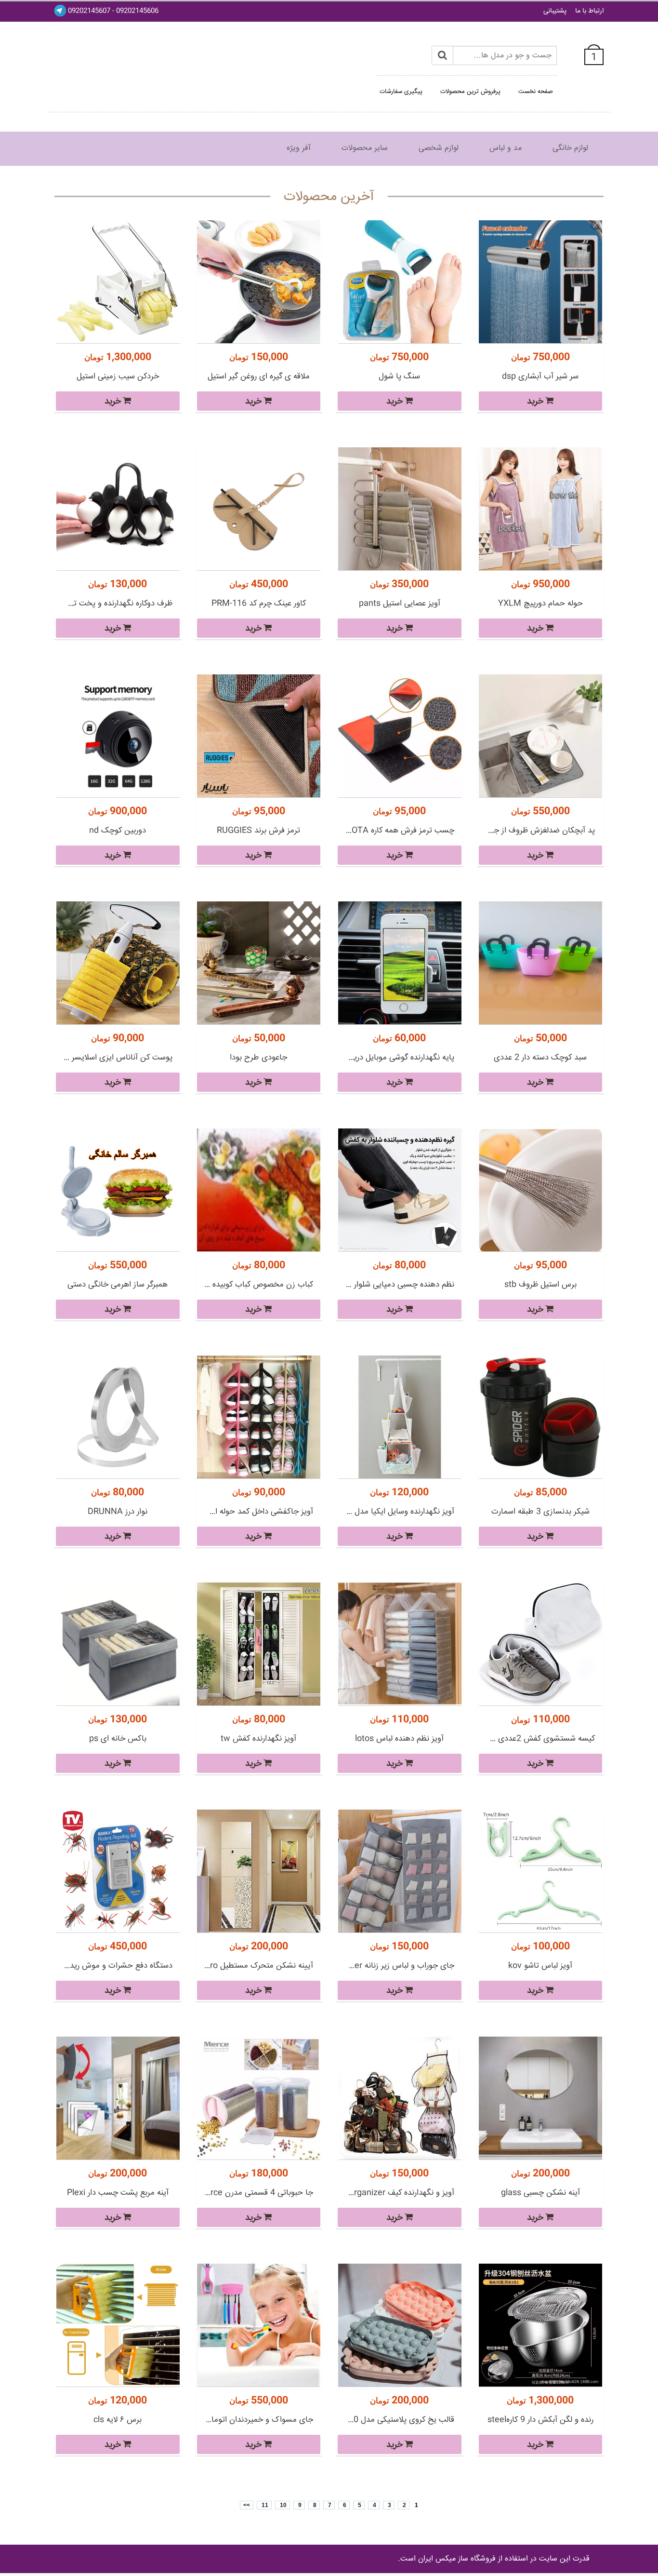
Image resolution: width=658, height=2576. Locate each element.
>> (247, 2505)
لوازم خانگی (570, 148)
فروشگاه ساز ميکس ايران (457, 2559)
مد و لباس (506, 148)
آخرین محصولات (329, 197)
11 (264, 2505)
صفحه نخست (536, 92)
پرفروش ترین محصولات (470, 92)
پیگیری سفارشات (401, 92)
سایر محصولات (365, 148)
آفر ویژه (299, 148)
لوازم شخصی (439, 148)
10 (283, 2505)
